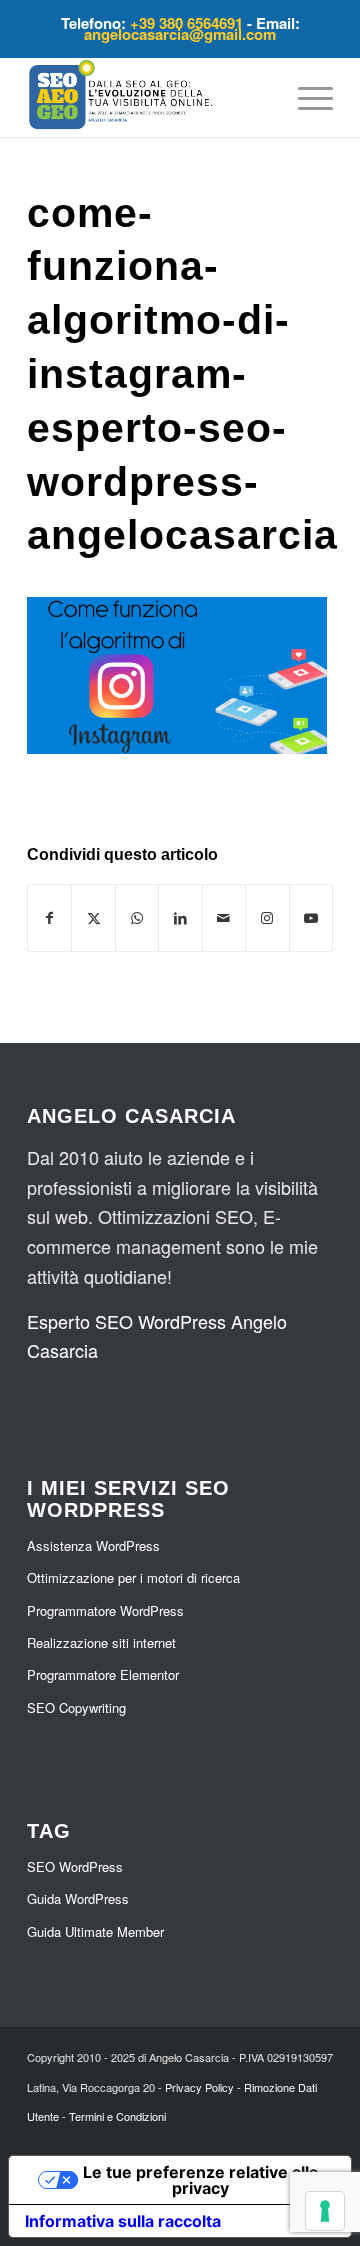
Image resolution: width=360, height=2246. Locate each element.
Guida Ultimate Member (95, 1931)
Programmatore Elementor (103, 1674)
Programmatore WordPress (105, 1610)
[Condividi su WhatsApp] (137, 918)
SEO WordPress (75, 1866)
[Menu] (305, 97)
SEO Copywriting (76, 1707)
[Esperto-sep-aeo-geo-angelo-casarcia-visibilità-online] (149, 97)
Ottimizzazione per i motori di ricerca (133, 1577)
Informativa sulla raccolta (123, 2221)
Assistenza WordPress (93, 1545)
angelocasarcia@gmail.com (180, 34)
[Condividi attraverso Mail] (224, 918)
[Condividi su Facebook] (49, 918)
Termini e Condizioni (117, 2116)
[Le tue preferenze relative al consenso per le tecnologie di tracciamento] (325, 2211)
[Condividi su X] (93, 918)
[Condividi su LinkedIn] (180, 918)
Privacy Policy (199, 2087)
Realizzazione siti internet (101, 1642)
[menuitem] (305, 97)
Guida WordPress (78, 1898)
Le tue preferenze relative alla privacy (200, 2180)
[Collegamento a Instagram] (267, 918)
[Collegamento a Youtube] (311, 918)
